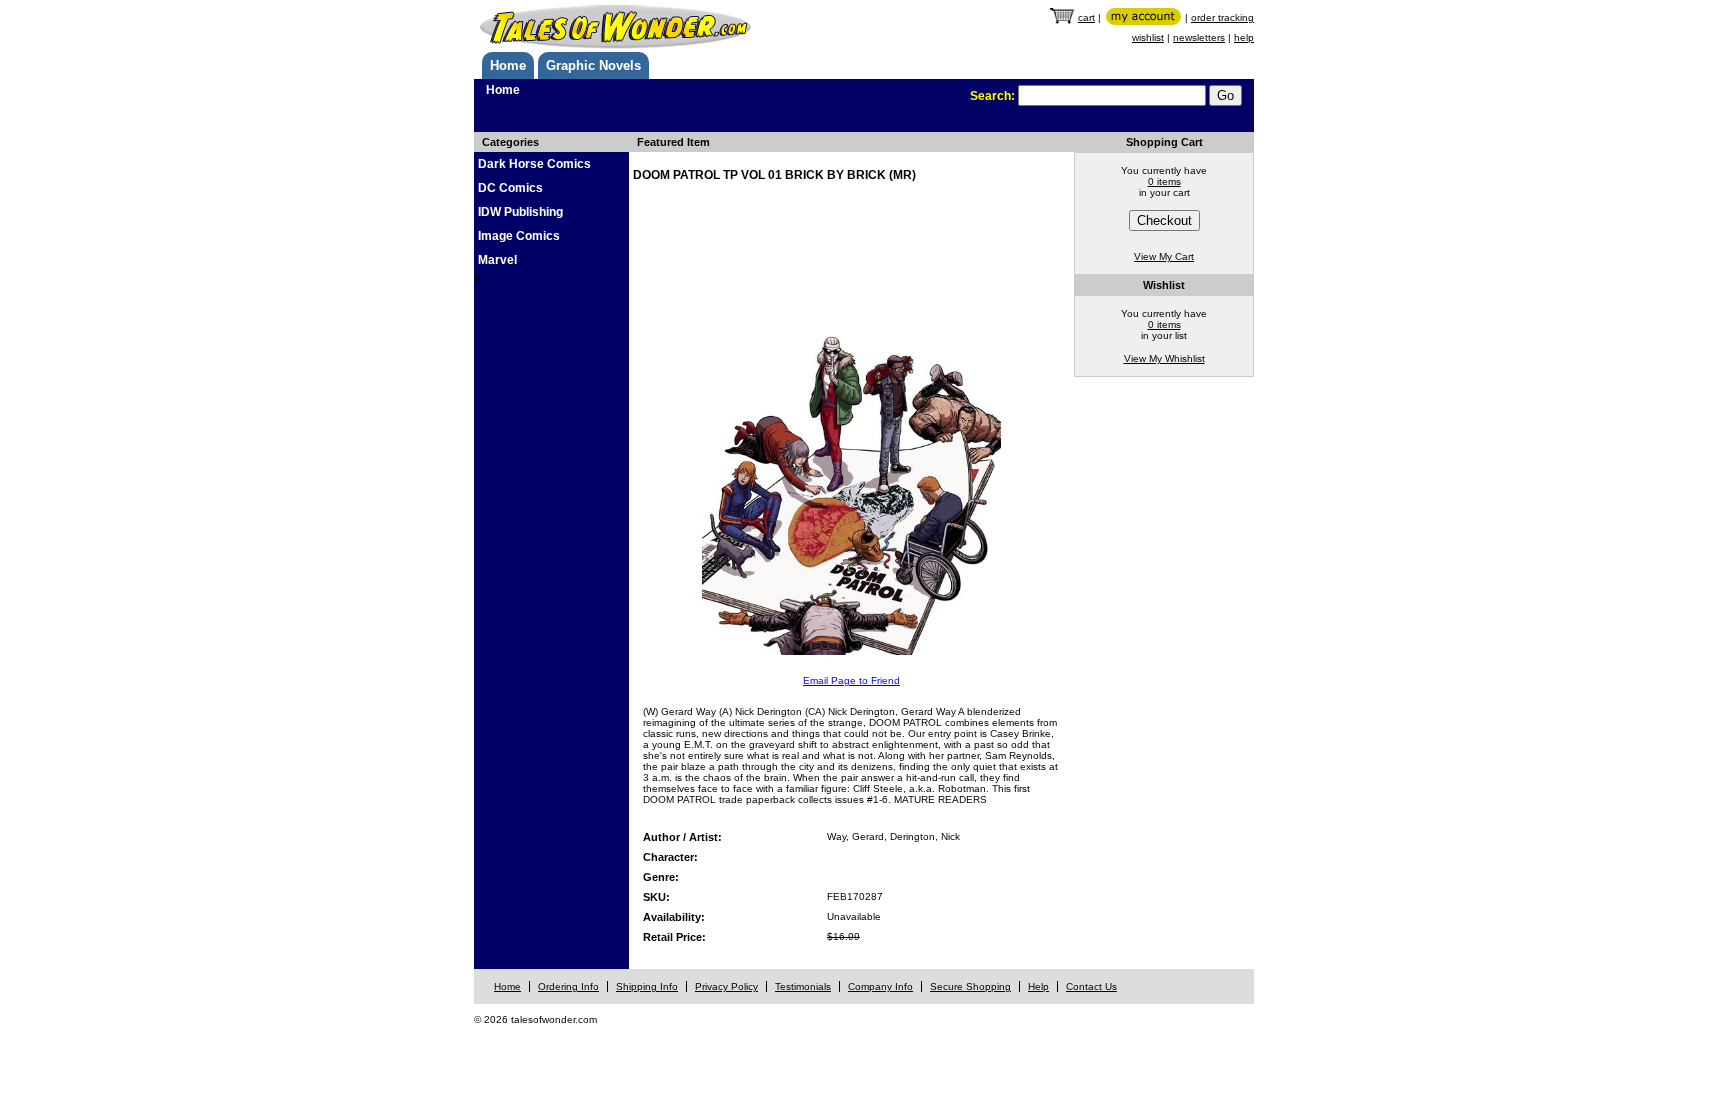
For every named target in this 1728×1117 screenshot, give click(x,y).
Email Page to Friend (851, 680)
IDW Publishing (520, 212)
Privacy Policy (726, 986)
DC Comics (510, 188)
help (1244, 37)
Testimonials (803, 986)
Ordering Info (568, 986)
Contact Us (1091, 986)
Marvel (497, 260)
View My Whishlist (1164, 358)
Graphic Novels (593, 65)
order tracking (1222, 17)
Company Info (880, 986)
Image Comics (519, 236)
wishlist (1148, 37)
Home (508, 65)
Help (1038, 986)
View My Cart (1164, 256)
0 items (1164, 181)
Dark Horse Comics (534, 164)
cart (1086, 17)
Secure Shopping (970, 986)
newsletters (1199, 37)
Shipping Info (647, 986)
